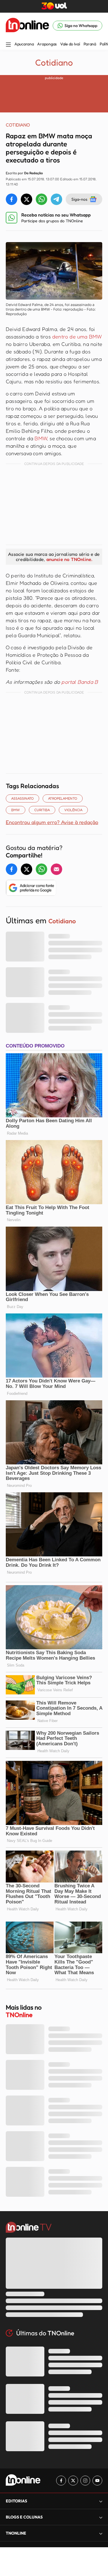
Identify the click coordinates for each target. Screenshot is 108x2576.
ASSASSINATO (22, 798)
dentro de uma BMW (77, 336)
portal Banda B (80, 682)
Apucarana (24, 44)
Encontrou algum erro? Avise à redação (52, 822)
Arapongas (47, 44)
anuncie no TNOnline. (69, 559)
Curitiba (42, 810)
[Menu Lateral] (8, 45)
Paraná (90, 44)
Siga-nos (79, 199)
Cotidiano (54, 62)
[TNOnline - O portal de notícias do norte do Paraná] (27, 26)
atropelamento (63, 798)
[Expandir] (101, 2533)
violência (73, 810)
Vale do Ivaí (70, 44)
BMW (41, 438)
